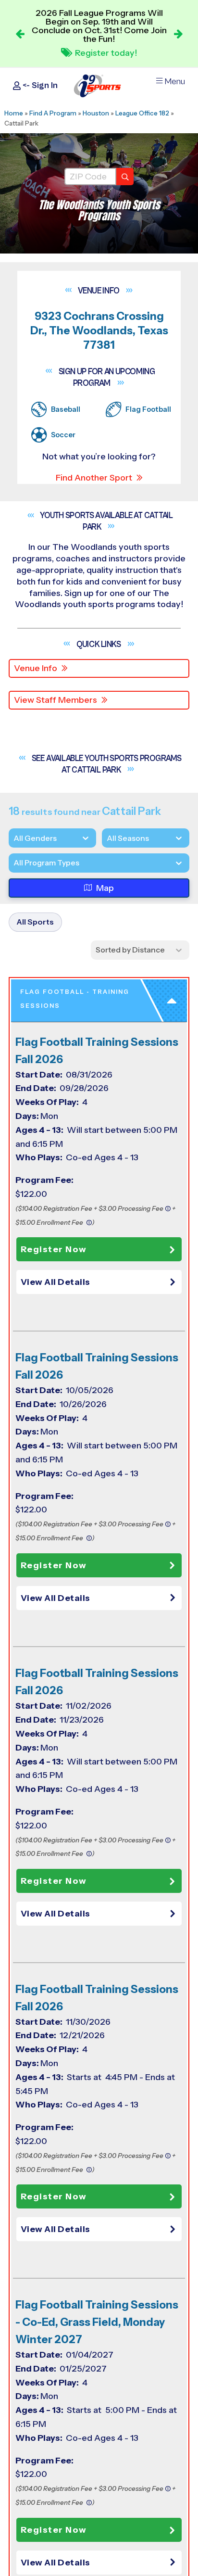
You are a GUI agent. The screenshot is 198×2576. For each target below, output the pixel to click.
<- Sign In (39, 85)
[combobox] (13, 863)
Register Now (54, 1249)
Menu (175, 82)
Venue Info (36, 668)
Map (105, 888)
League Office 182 (142, 113)
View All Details (56, 1282)
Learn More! (105, 51)
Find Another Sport (94, 478)
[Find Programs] (125, 177)
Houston (96, 113)
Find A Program (53, 113)
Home (14, 113)
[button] (101, 1282)
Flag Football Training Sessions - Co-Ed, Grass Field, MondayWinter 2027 (97, 2322)
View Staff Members (56, 700)
